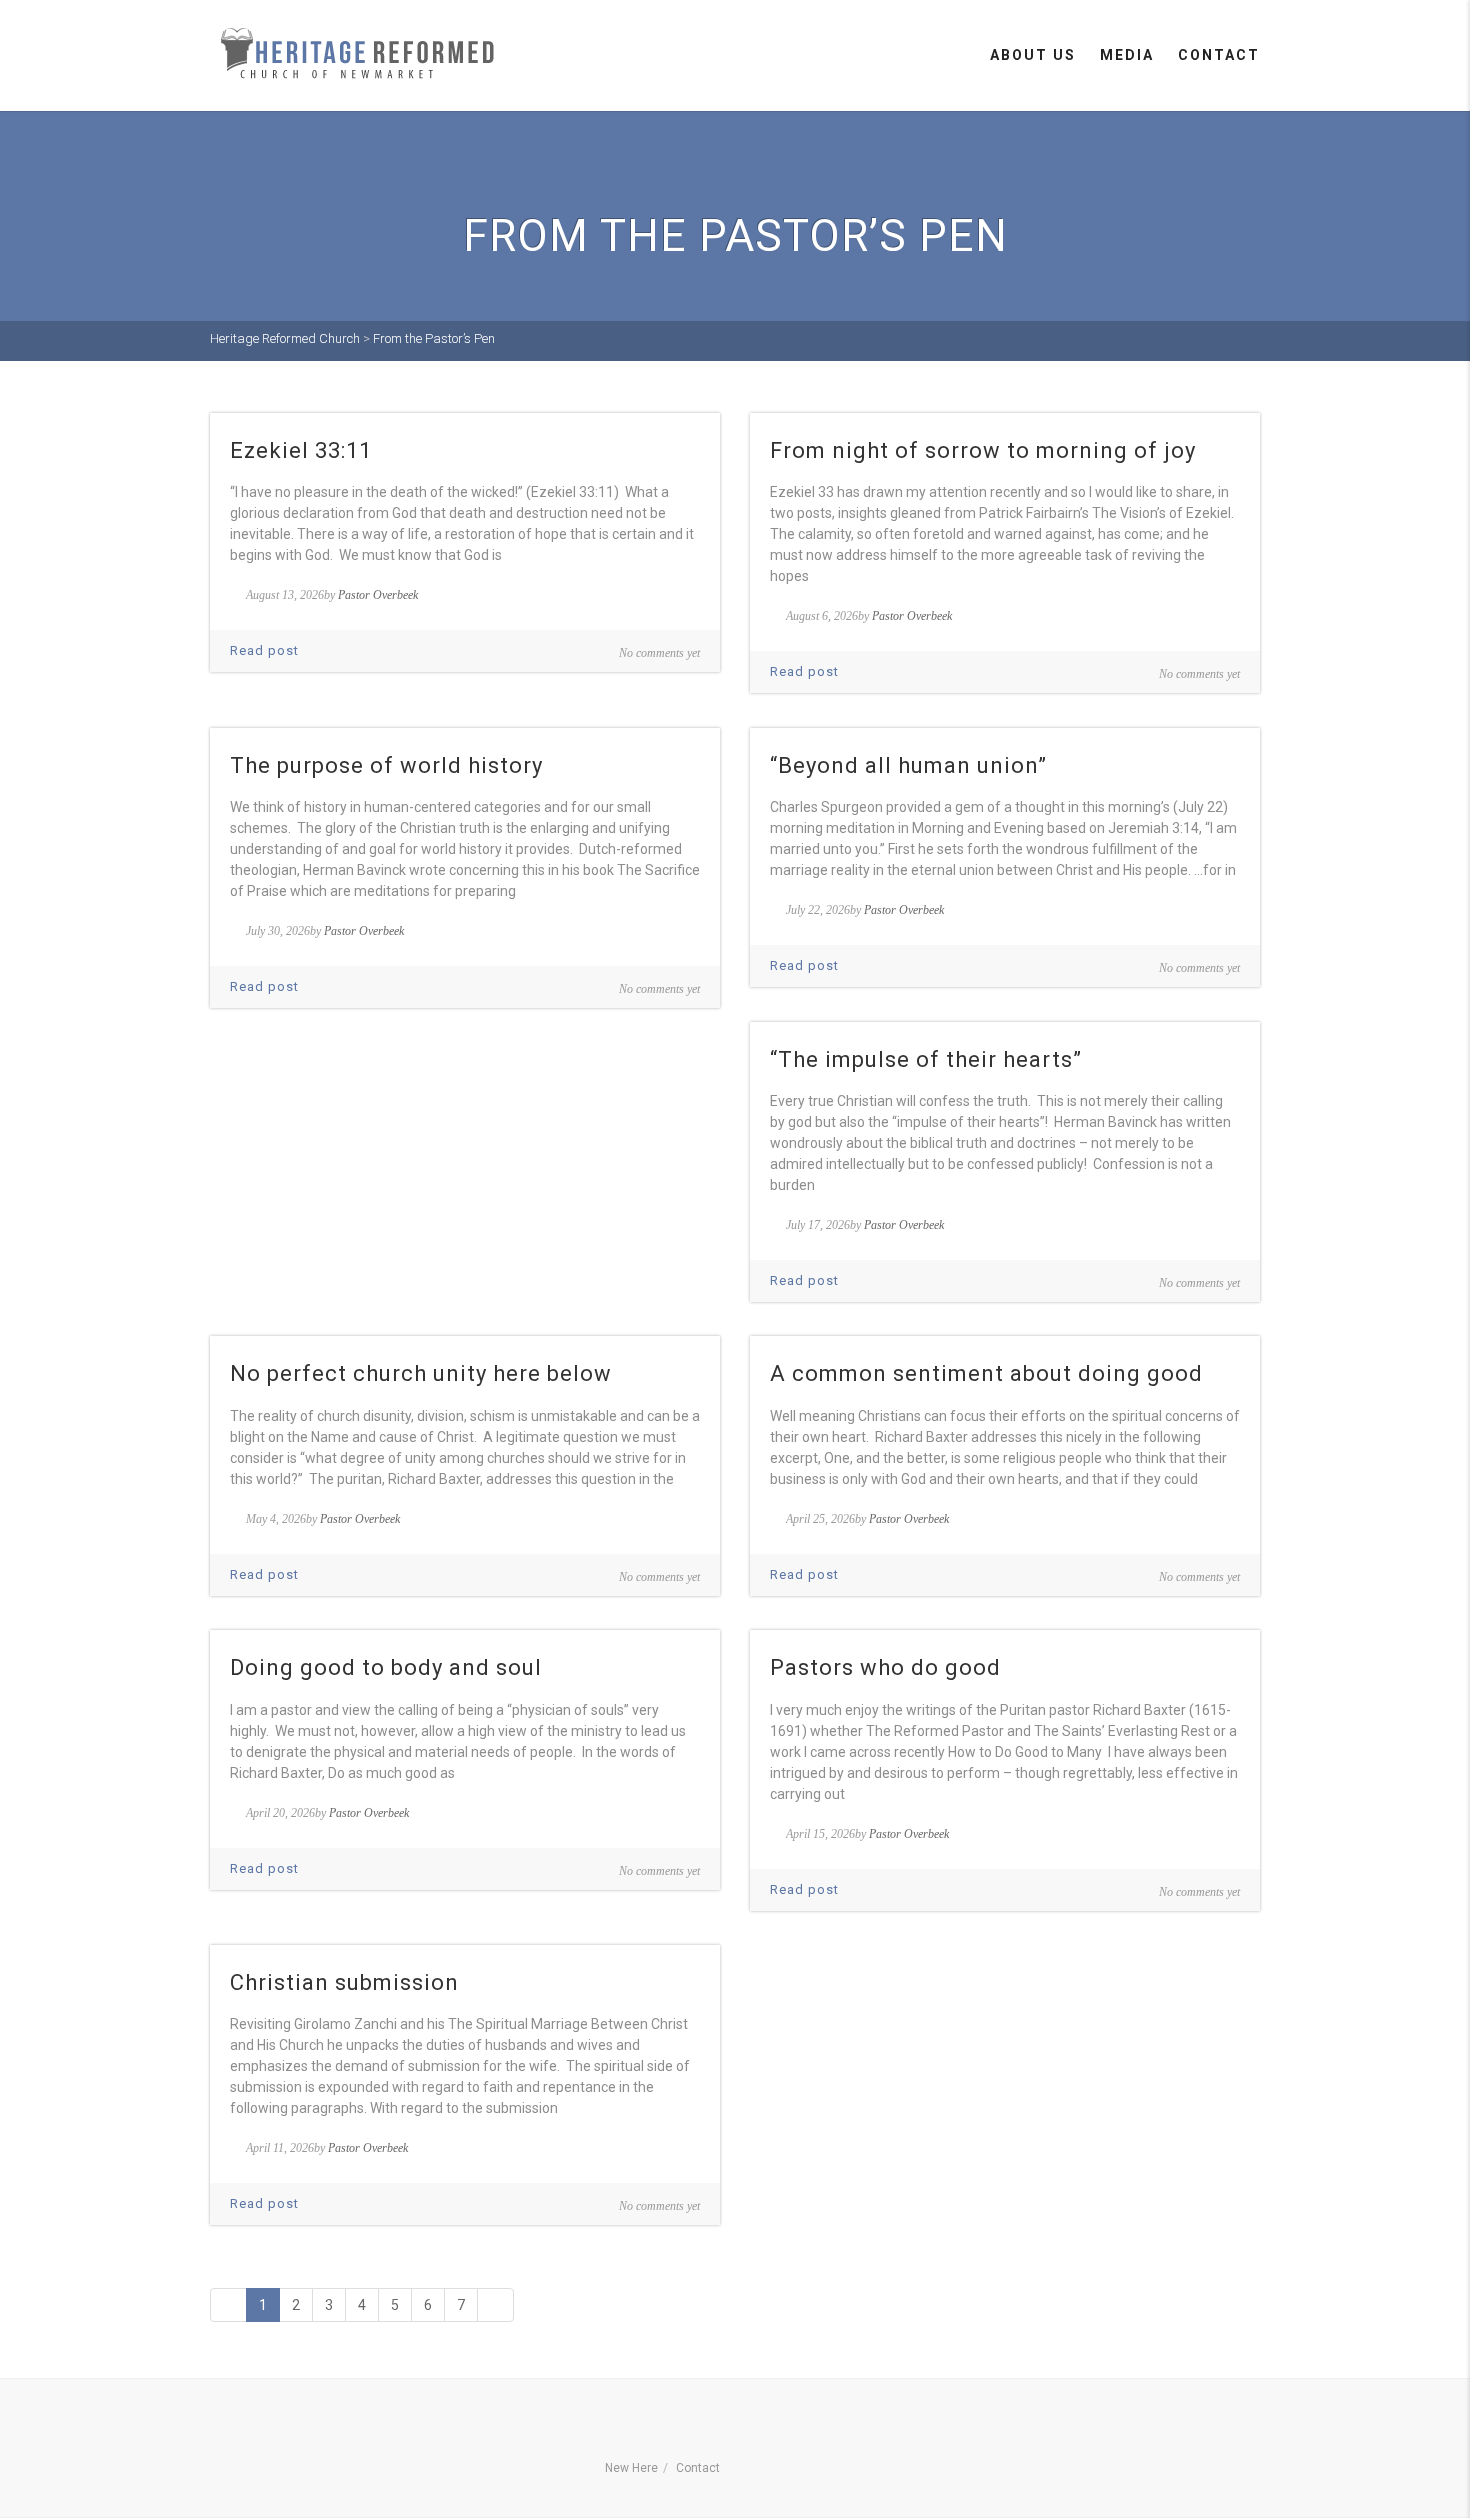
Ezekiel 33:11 (301, 450)
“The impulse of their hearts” (926, 1059)
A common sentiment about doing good (986, 1373)
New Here (631, 2468)
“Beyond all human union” (908, 765)
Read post (264, 650)
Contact (1219, 55)
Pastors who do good (885, 1667)
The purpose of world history (386, 765)
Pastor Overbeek (378, 595)
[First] (228, 2305)
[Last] (495, 2305)
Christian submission (344, 1982)
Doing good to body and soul (386, 1667)
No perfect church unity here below (421, 1373)
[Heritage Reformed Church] (360, 54)
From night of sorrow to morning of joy (983, 450)
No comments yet (659, 653)
